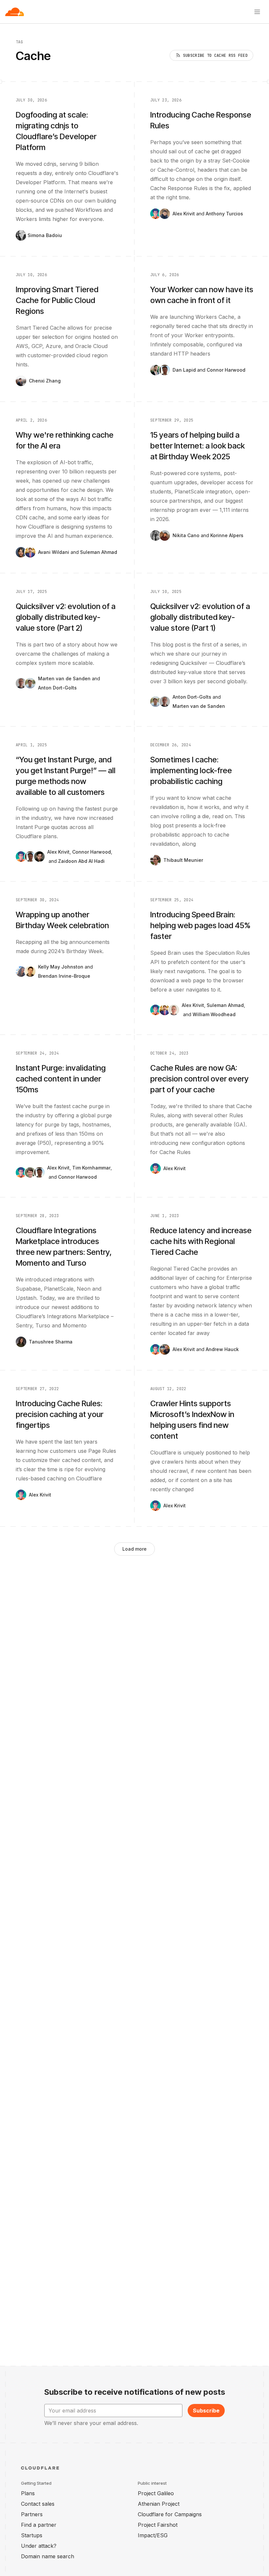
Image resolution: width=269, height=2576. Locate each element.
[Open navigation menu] (257, 12)
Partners (32, 2514)
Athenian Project (159, 2504)
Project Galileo (156, 2493)
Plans (28, 2493)
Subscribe (206, 2411)
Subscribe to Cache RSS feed (215, 55)
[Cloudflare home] (15, 12)
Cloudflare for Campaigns (170, 2514)
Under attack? (39, 2546)
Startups (32, 2535)
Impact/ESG (153, 2535)
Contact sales (38, 2504)
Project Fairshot (158, 2525)
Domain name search (48, 2556)
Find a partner (39, 2525)
